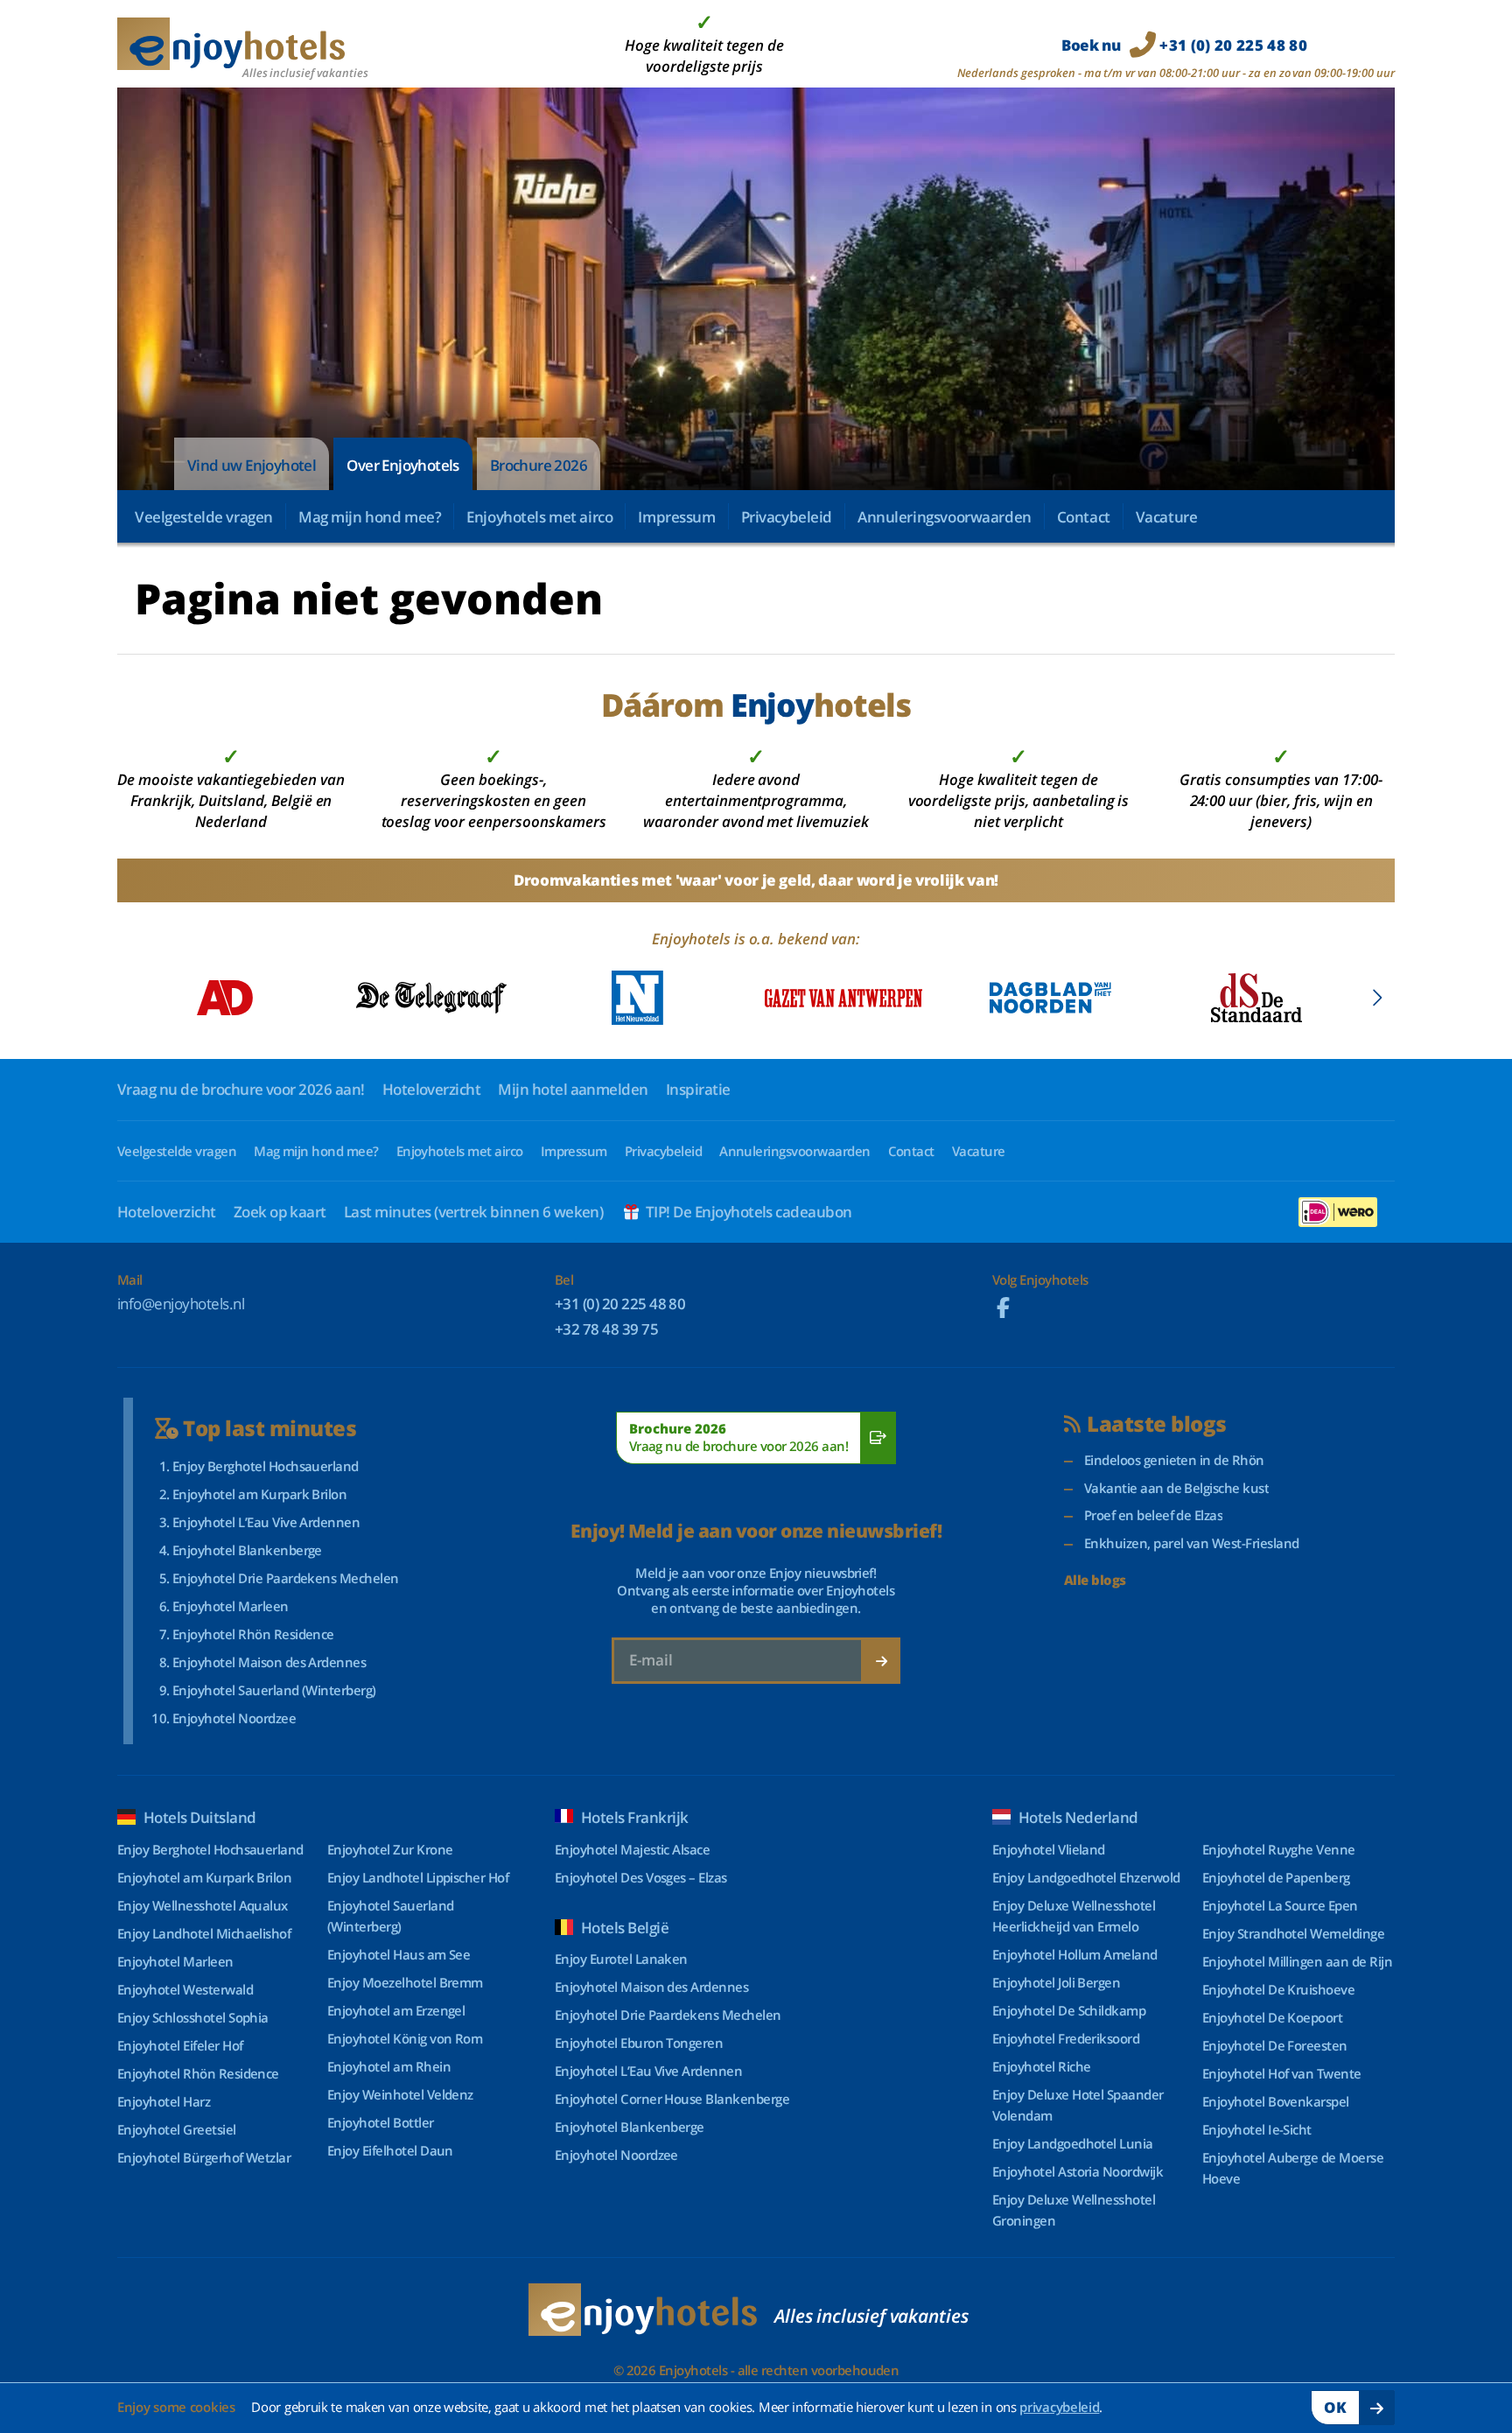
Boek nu (1184, 45)
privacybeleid (1059, 2407)
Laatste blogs (1156, 1424)
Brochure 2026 (539, 465)
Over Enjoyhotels (402, 465)
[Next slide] (1377, 998)
